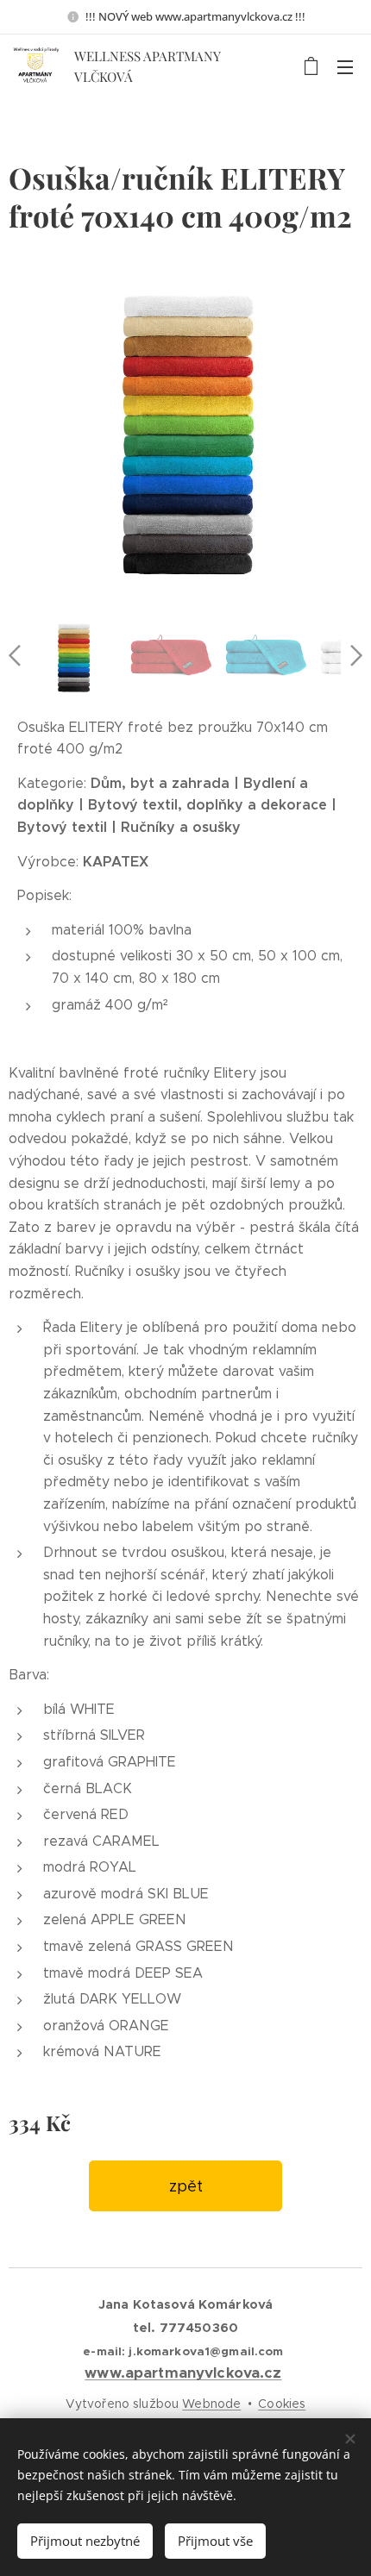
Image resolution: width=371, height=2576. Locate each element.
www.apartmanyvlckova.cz (183, 2373)
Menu (345, 66)
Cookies (282, 2404)
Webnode (211, 2404)
